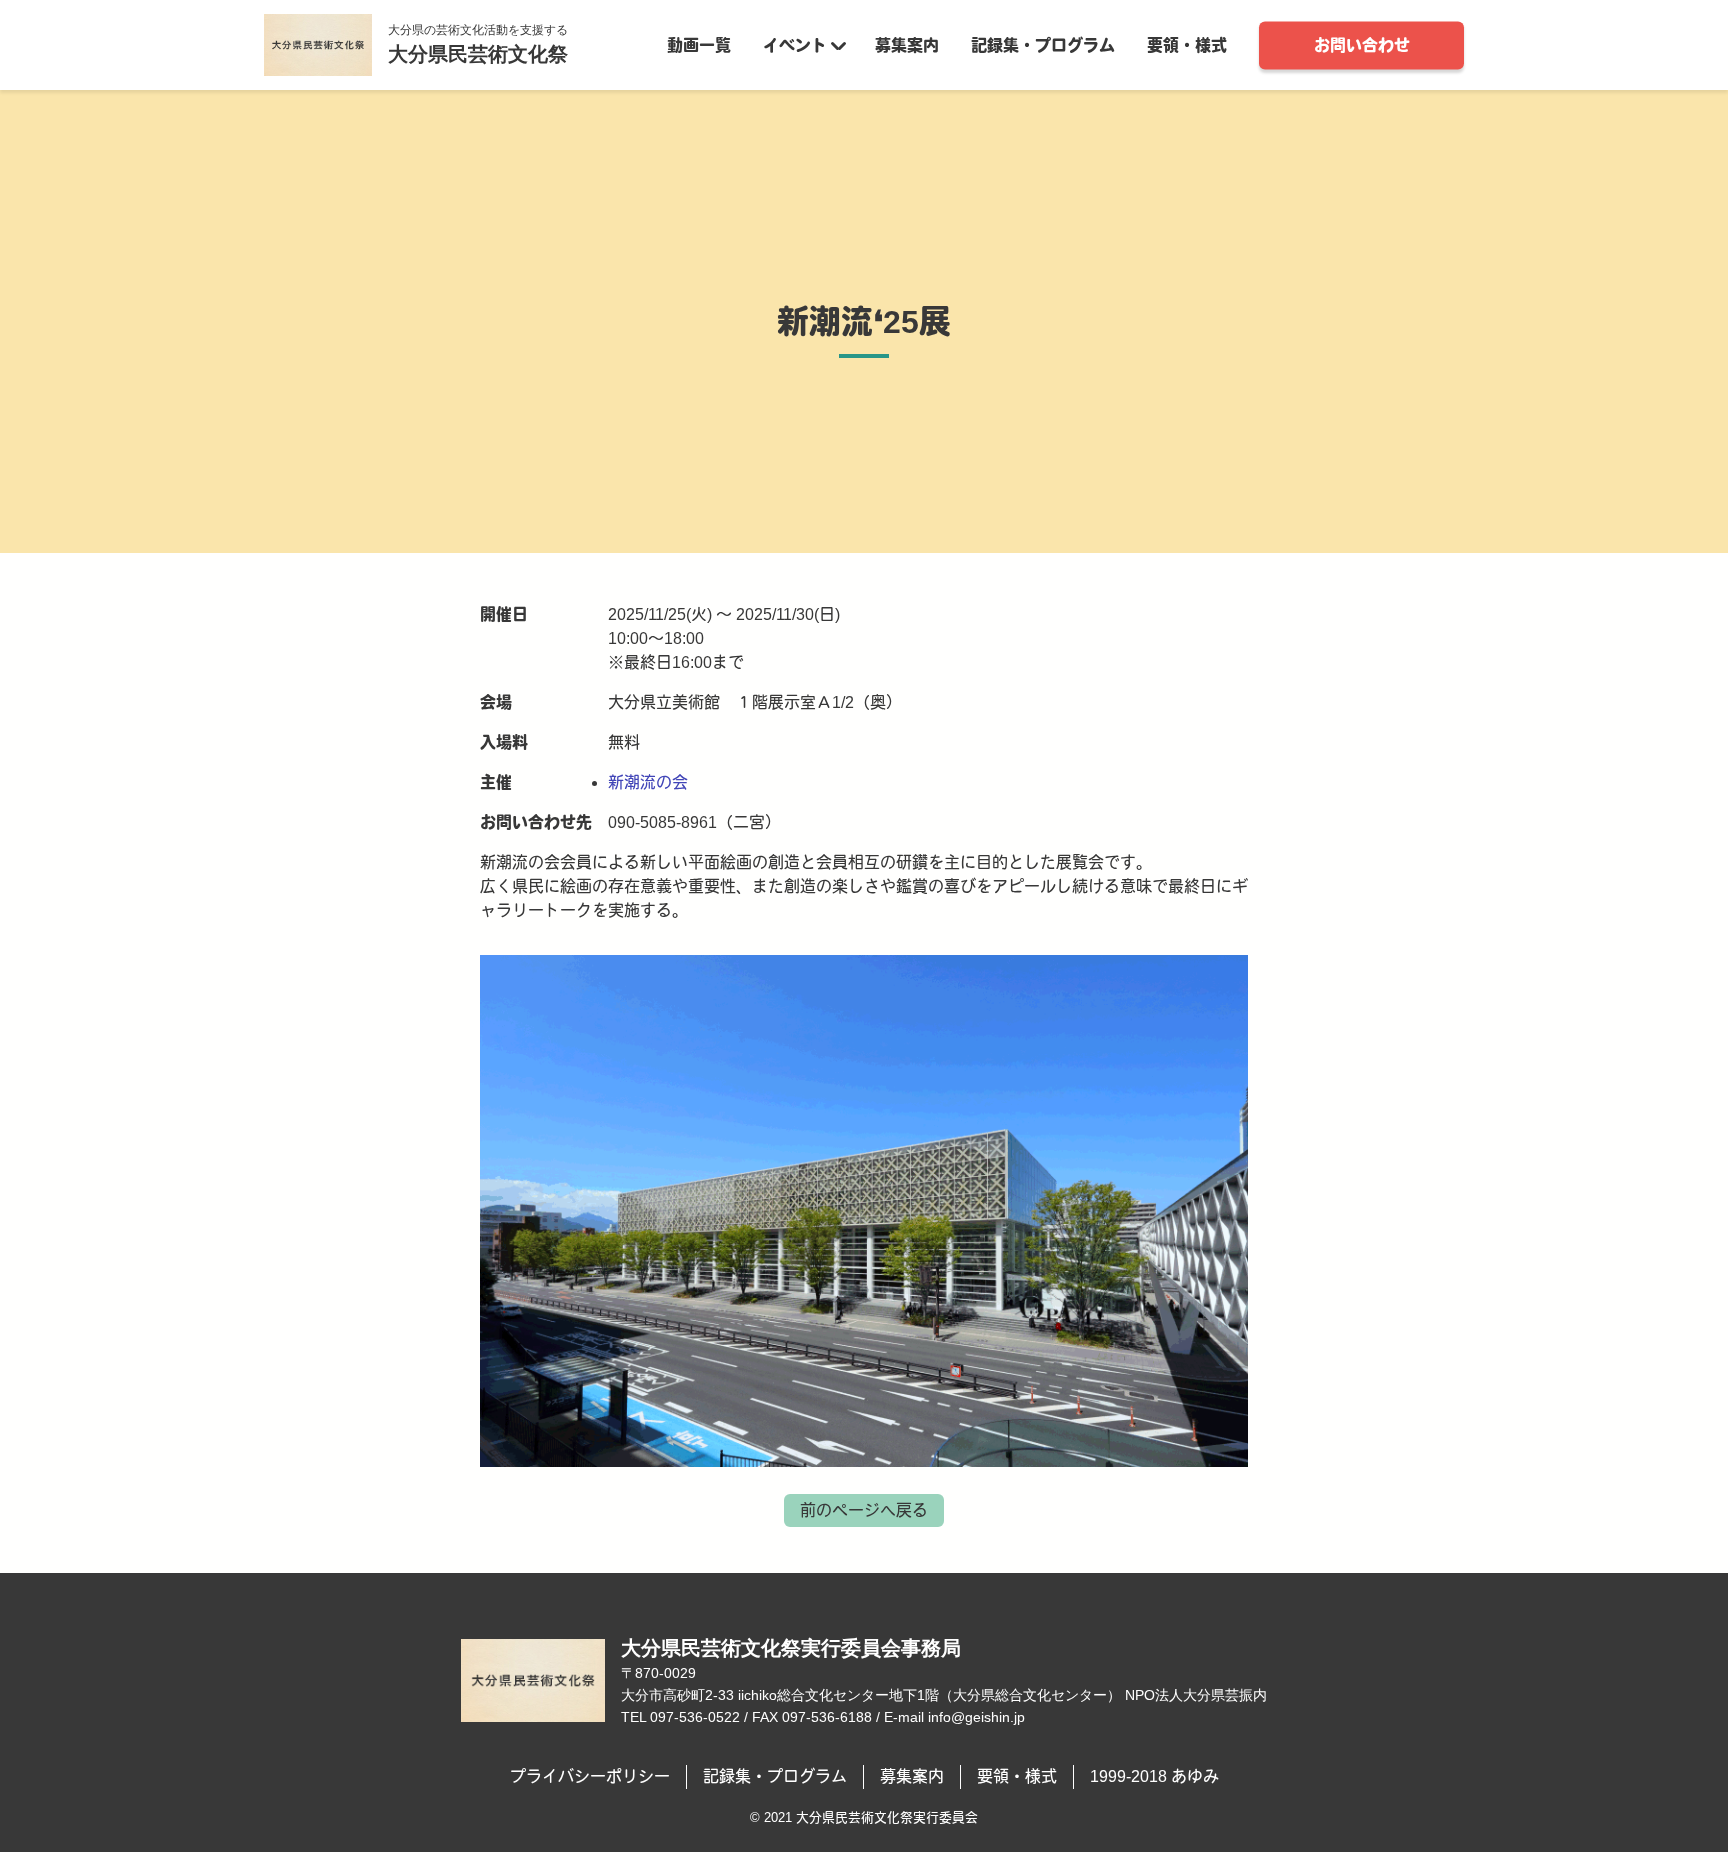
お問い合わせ (1362, 44)
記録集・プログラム (1043, 44)
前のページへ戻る (864, 1510)
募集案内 (907, 44)
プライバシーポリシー (590, 1776)
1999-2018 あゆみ (1154, 1776)
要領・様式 (1187, 44)
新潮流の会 (648, 782)
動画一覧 (699, 44)
